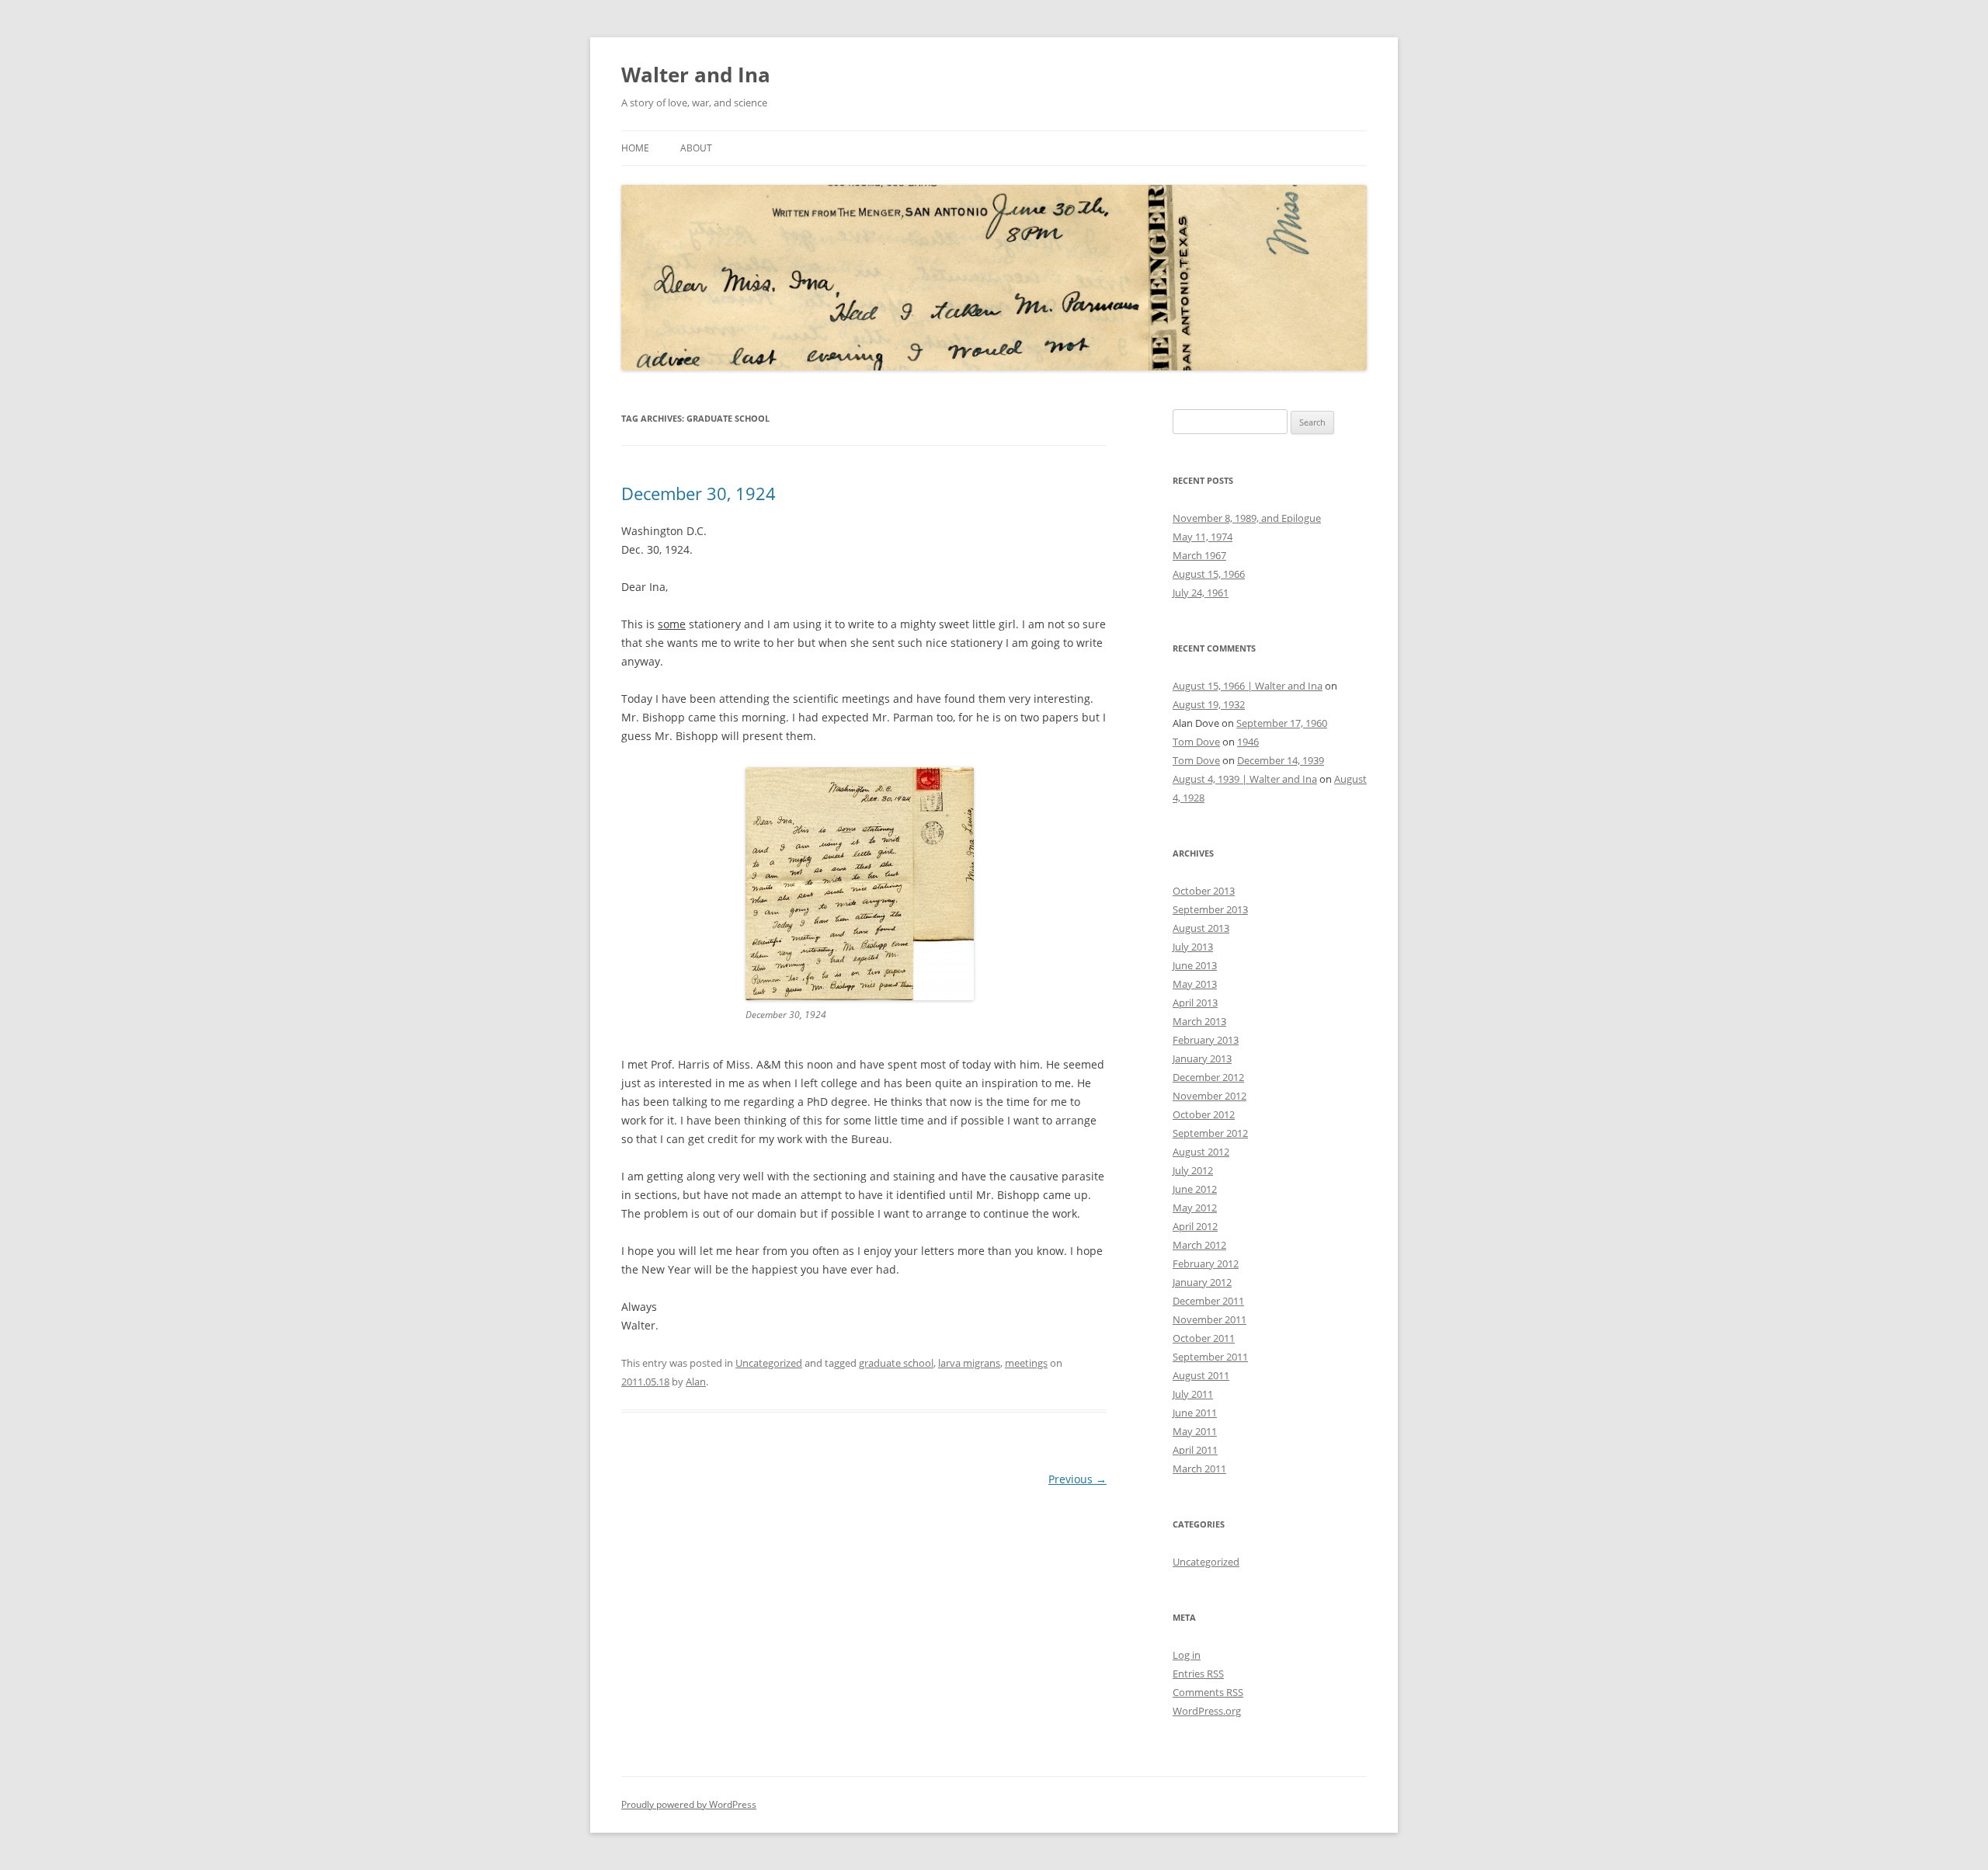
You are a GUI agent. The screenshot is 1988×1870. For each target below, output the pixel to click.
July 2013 (1193, 947)
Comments (1208, 1692)
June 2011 (1195, 1413)
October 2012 (1204, 1114)
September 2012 (1210, 1133)
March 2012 (1199, 1245)
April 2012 (1195, 1226)
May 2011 (1195, 1431)
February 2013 (1206, 1040)
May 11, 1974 (1203, 537)
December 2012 (1208, 1077)
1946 (1248, 742)
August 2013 (1201, 928)
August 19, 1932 (1209, 704)
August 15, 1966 (1209, 574)
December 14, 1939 (1281, 760)
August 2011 (1201, 1375)
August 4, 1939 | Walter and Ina (1245, 779)
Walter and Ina (696, 75)
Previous (1077, 1479)
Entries (1198, 1674)
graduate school (896, 1363)
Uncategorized (769, 1363)
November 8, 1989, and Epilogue (1247, 518)
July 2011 (1193, 1394)
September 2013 (1210, 909)
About (696, 148)
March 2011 (1199, 1469)
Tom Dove (1196, 742)
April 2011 (1195, 1450)
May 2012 (1195, 1208)
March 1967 (1199, 555)
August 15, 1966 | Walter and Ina (1248, 686)
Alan (696, 1382)
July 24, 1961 (1201, 593)
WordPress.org (1207, 1711)
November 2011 (1209, 1319)
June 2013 (1195, 965)
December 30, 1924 (699, 493)
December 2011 (1208, 1301)
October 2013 (1204, 891)
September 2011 (1210, 1357)
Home (635, 148)
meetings (1026, 1363)
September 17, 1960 (1282, 723)
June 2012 (1195, 1189)
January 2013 (1202, 1058)
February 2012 (1206, 1263)
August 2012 (1201, 1152)
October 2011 (1204, 1338)
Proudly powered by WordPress (689, 1804)
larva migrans (969, 1363)
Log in (1187, 1655)
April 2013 (1195, 1003)
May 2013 (1195, 984)
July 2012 (1193, 1170)
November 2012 (1209, 1096)
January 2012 (1202, 1282)
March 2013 (1199, 1021)
